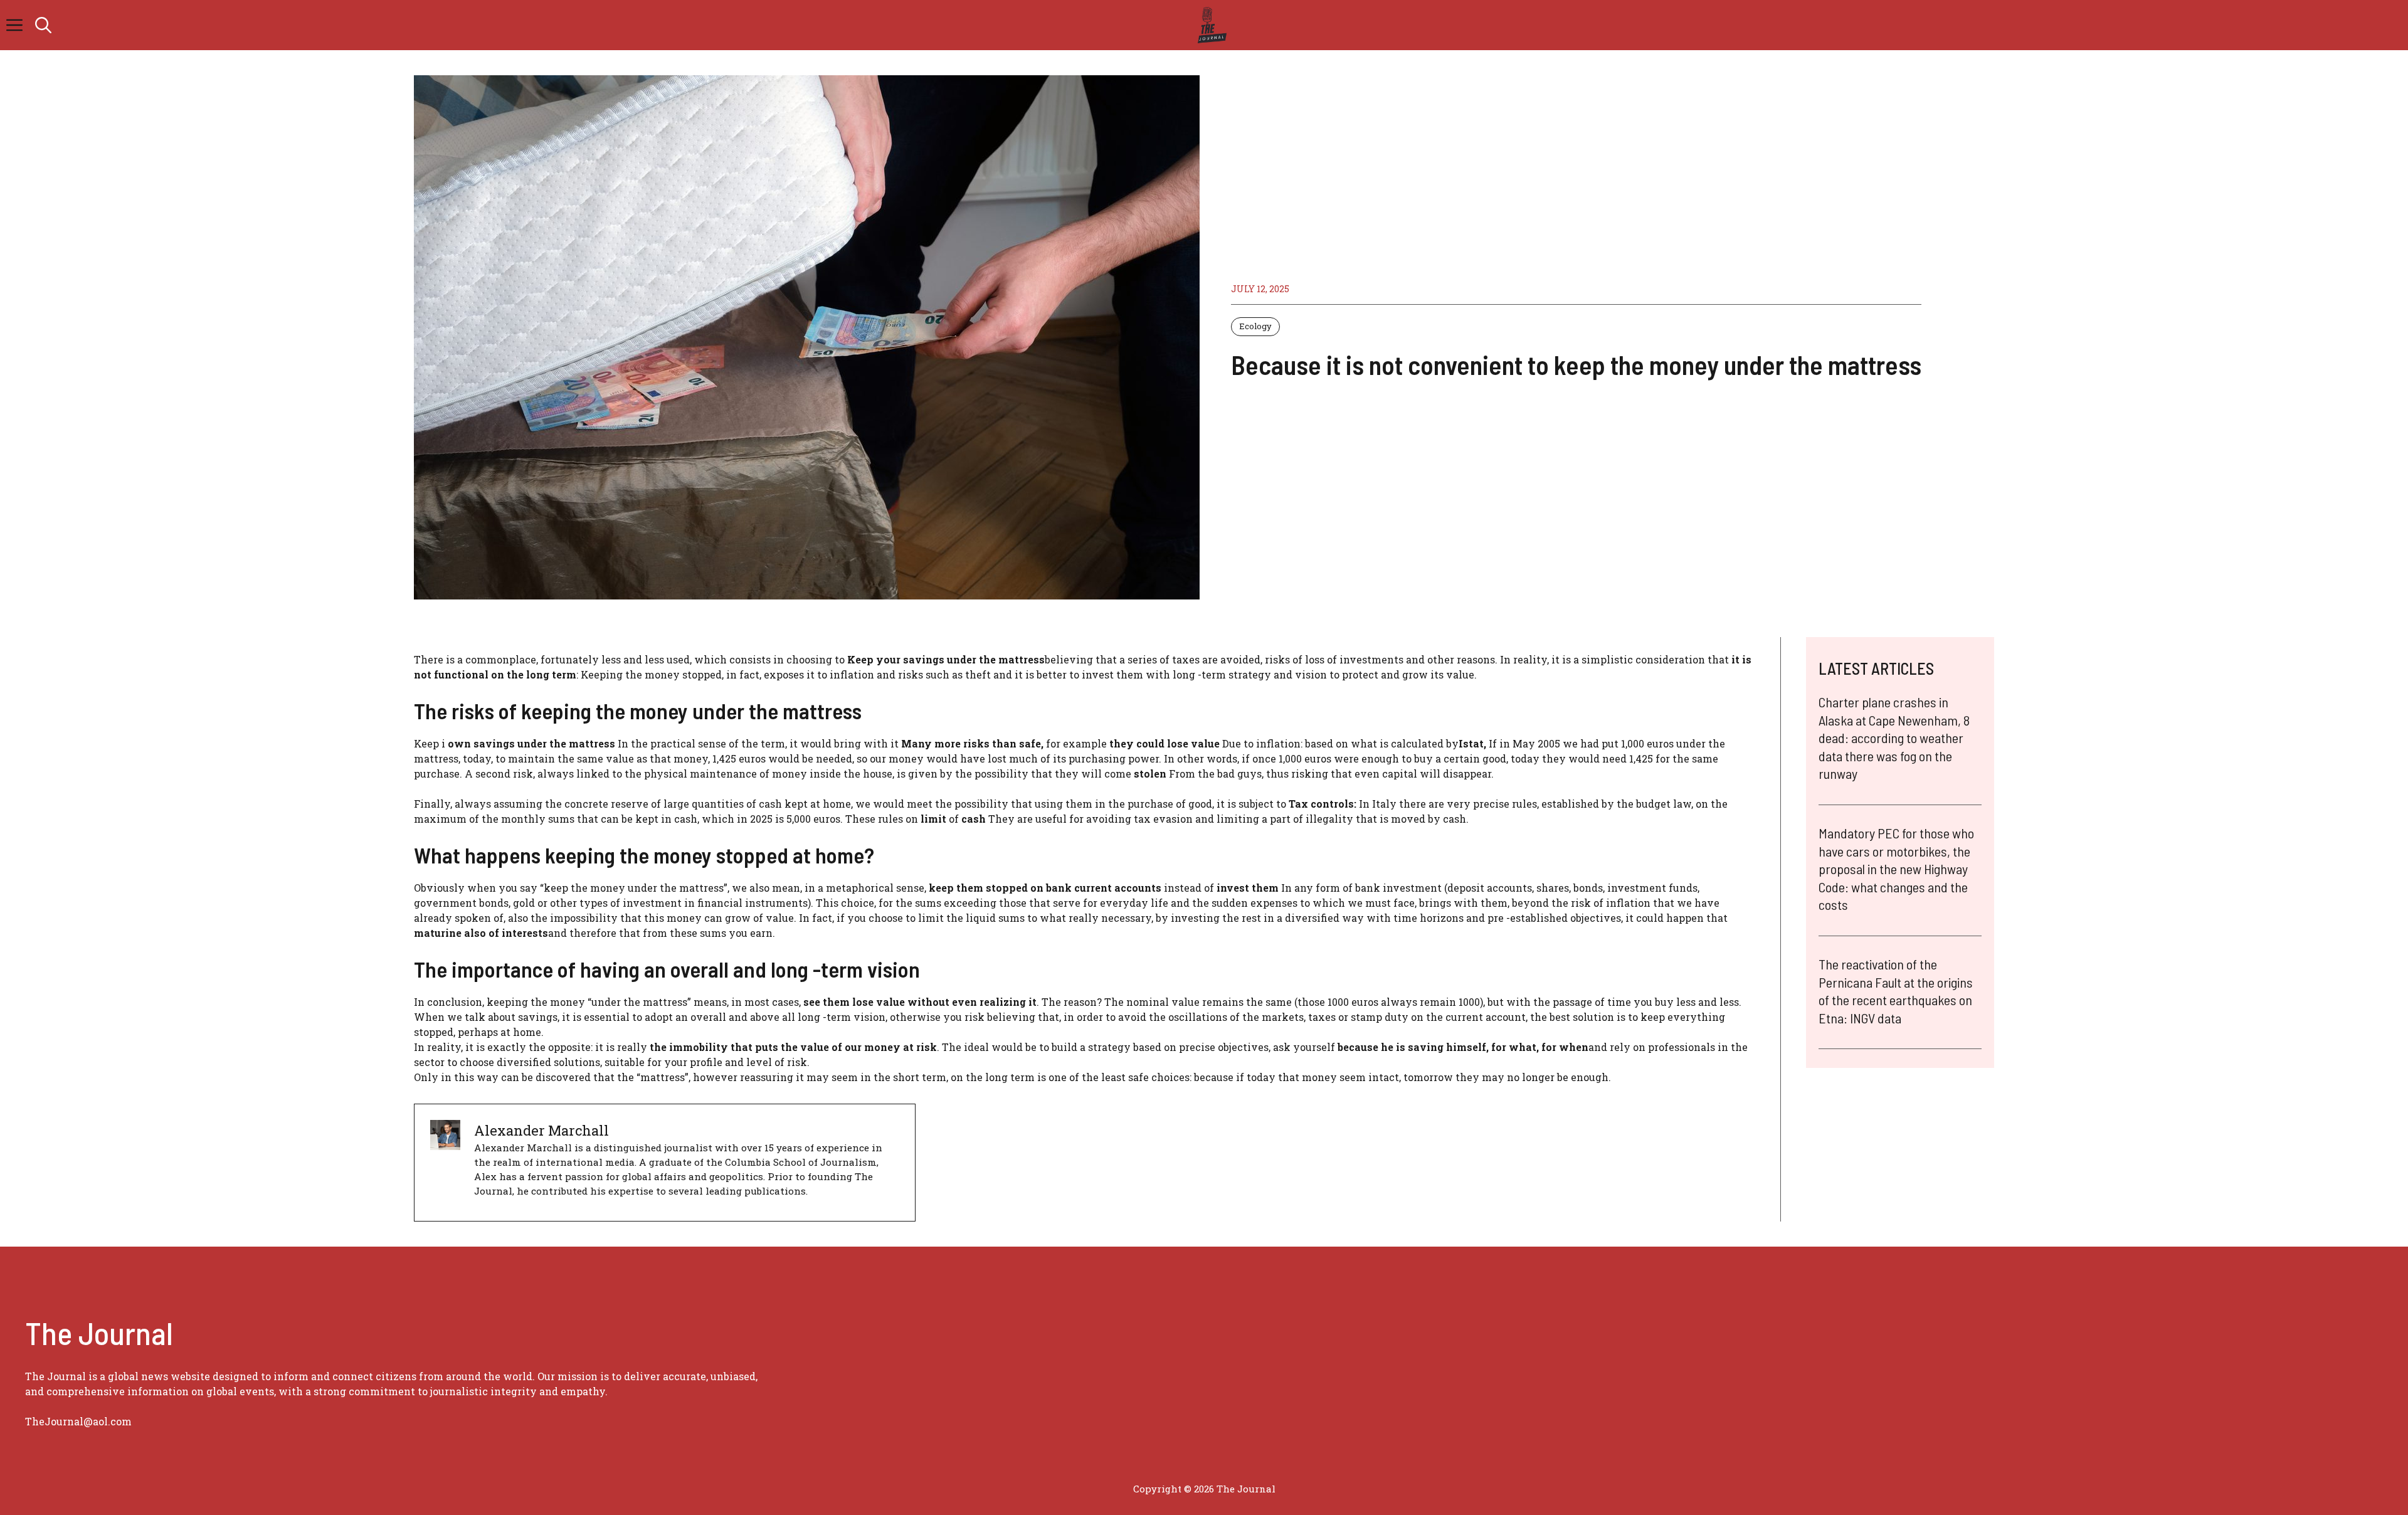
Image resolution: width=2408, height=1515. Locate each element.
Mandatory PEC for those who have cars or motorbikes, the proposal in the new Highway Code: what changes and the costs (1896, 868)
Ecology (1255, 326)
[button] (43, 25)
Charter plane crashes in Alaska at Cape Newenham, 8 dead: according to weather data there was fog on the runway (1894, 737)
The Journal (1246, 1489)
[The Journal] (1210, 25)
